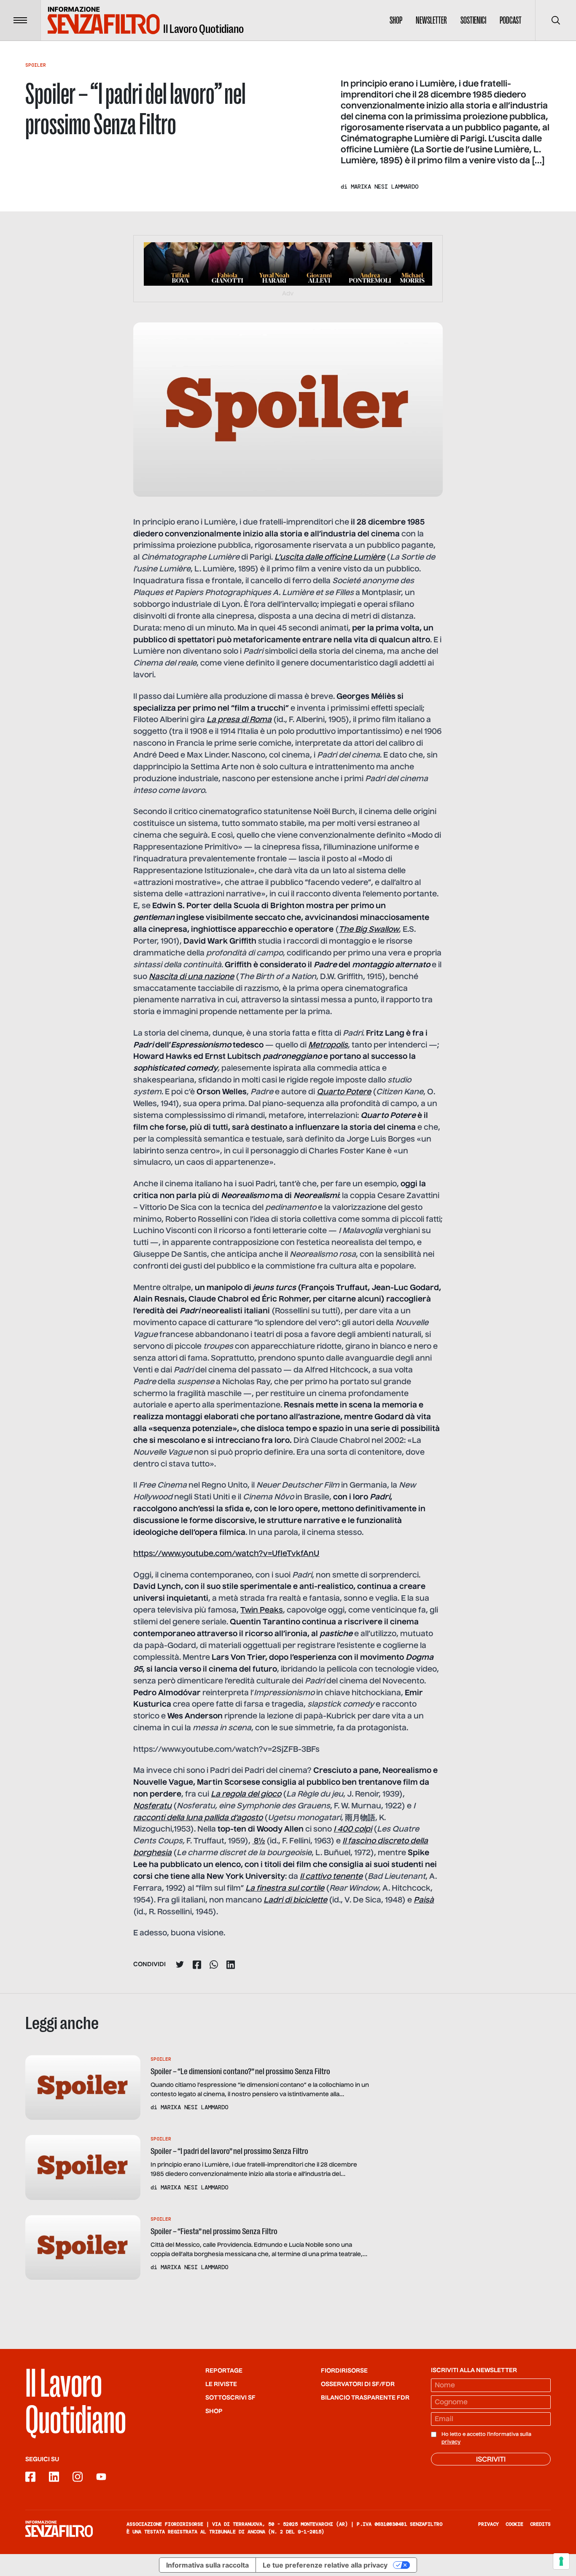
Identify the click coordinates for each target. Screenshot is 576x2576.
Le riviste (221, 2384)
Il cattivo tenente (331, 1877)
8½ (258, 1841)
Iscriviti (491, 2460)
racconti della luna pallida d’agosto (198, 1818)
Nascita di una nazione (191, 977)
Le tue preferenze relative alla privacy (325, 2565)
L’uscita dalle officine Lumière (330, 557)
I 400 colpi (353, 1829)
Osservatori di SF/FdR (358, 2384)
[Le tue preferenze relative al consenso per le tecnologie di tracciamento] (561, 2561)
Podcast (511, 20)
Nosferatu (152, 1806)
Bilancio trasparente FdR (365, 2398)
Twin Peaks (262, 1610)
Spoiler (36, 65)
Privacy (489, 2524)
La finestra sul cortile (285, 1889)
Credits (540, 2524)
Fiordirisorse (344, 2371)
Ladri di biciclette (295, 1900)
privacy (451, 2442)
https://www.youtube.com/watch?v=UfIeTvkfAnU (226, 1554)
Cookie (514, 2524)
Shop (396, 20)
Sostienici (473, 20)
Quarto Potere (344, 1092)
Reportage (224, 2371)
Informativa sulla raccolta (207, 2565)
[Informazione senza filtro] (59, 2529)
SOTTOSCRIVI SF (230, 2398)
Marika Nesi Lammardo (385, 187)
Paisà (424, 1900)
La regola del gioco (246, 1794)
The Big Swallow (369, 930)
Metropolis (328, 1045)
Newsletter (431, 20)
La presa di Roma (239, 720)
